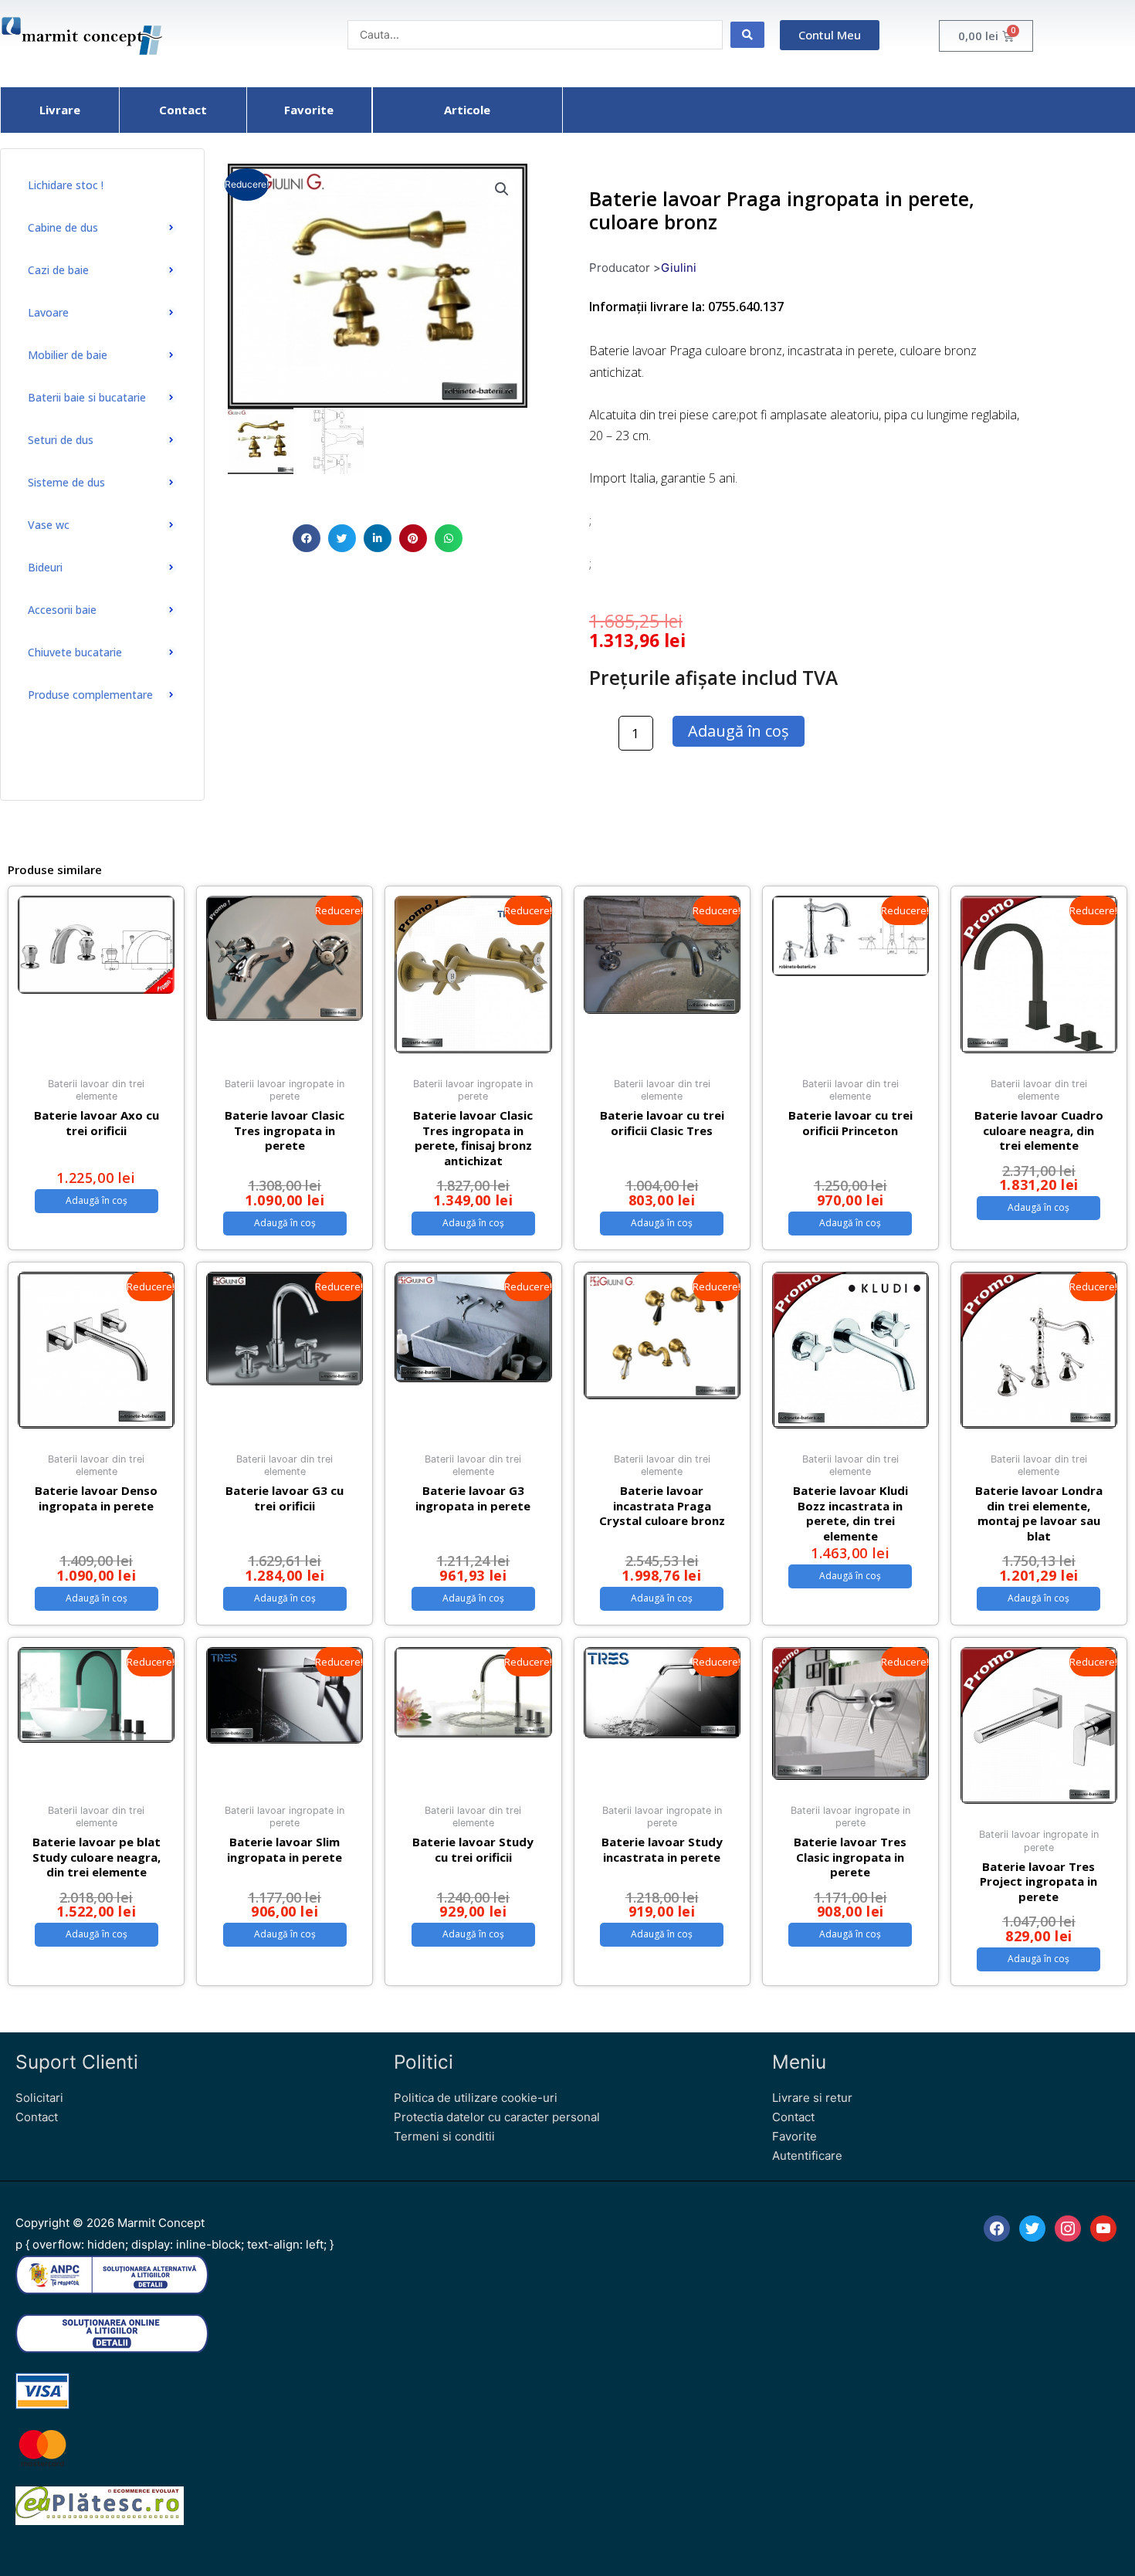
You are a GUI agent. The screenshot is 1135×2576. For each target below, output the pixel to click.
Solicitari (39, 2098)
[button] (307, 538)
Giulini (679, 268)
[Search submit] (747, 35)
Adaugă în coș (739, 731)
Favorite (794, 2136)
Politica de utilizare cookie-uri (476, 2098)
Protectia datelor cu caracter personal (497, 2117)
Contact (37, 2117)
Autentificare (807, 2156)
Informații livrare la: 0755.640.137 (686, 307)
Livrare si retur (812, 2098)
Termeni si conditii (444, 2136)
